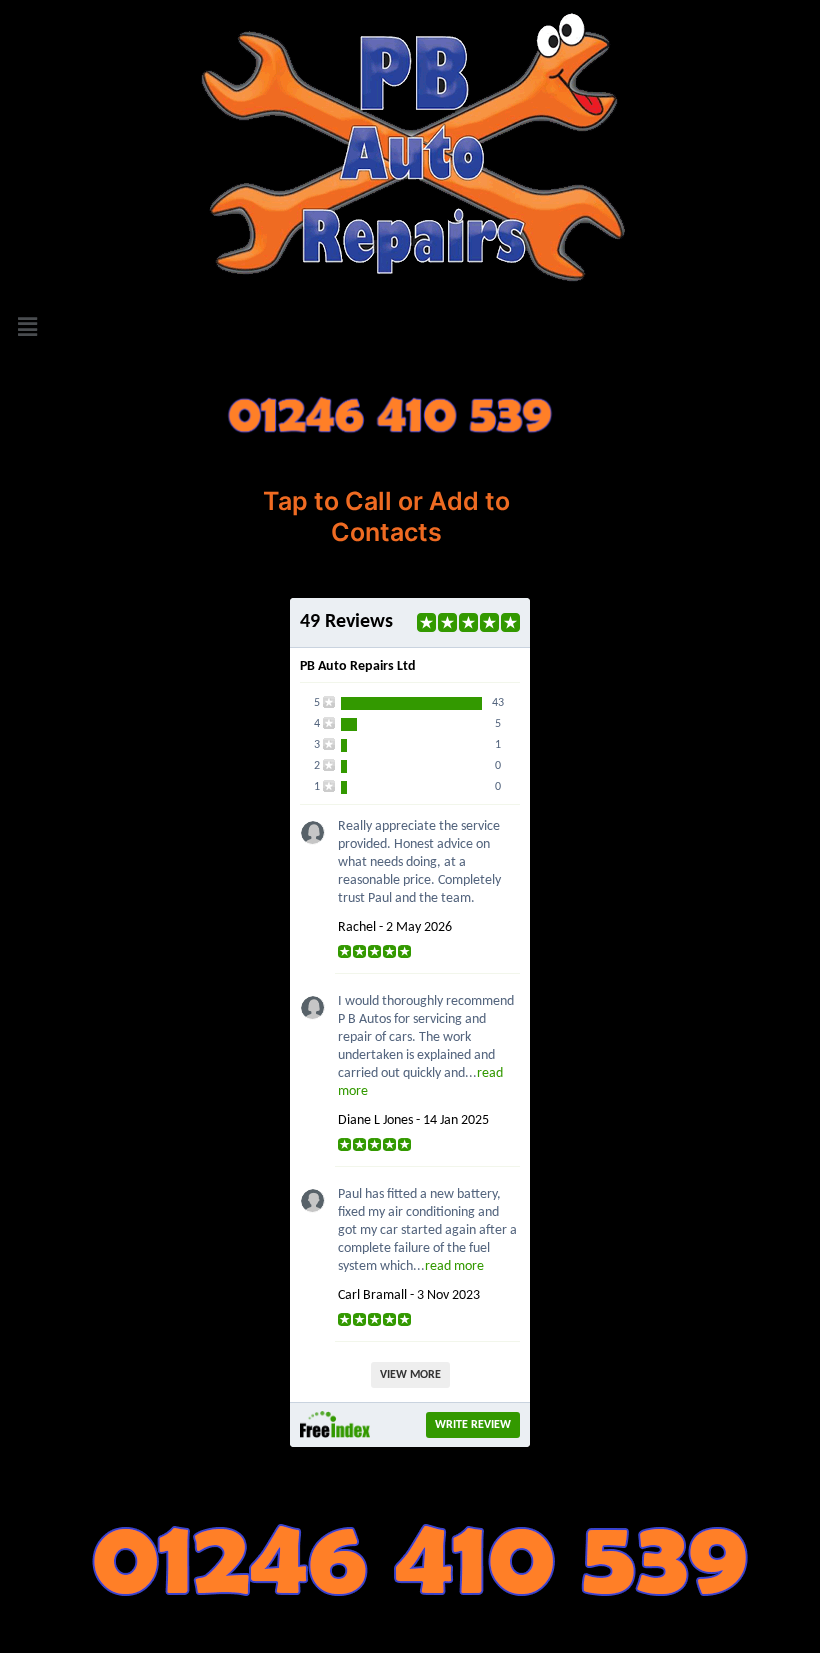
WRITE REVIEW (473, 1425)
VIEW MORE (410, 1375)
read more (454, 1266)
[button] (410, 326)
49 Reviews (346, 622)
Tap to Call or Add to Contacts (386, 516)
